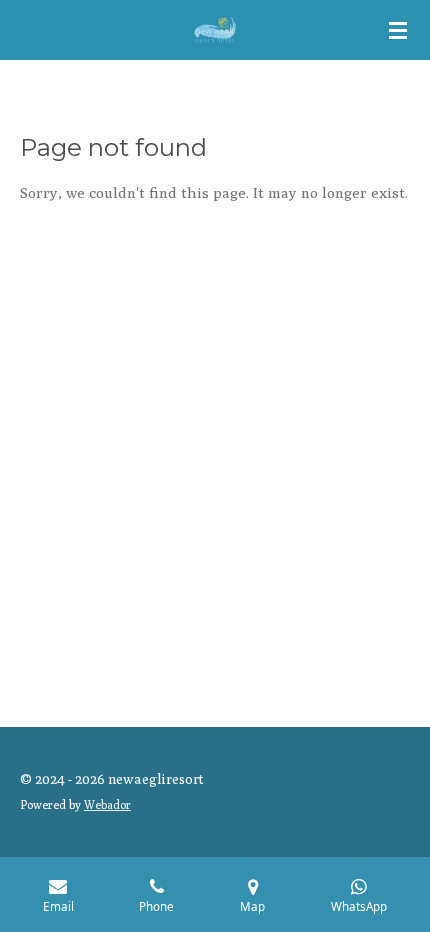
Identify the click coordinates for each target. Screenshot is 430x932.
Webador (107, 805)
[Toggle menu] (398, 30)
